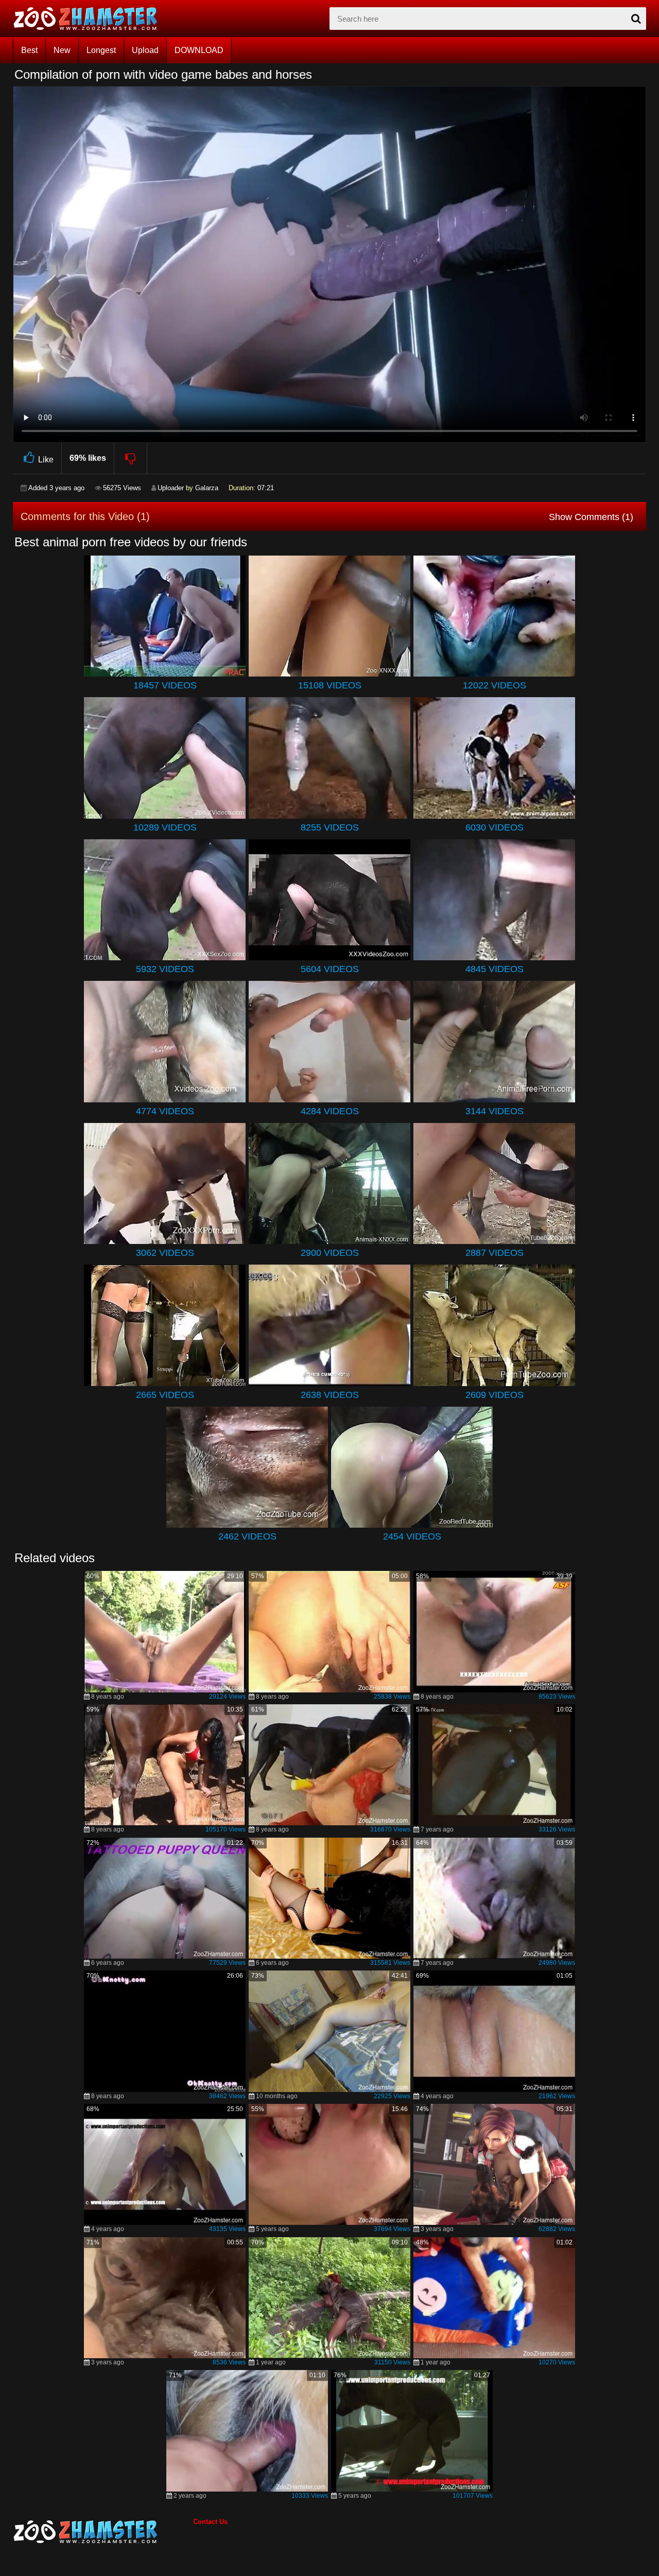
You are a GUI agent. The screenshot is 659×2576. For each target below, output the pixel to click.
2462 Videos (247, 1536)
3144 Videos (495, 1111)
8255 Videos (330, 827)
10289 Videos (165, 827)
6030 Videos (495, 827)
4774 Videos (165, 1111)
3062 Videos (165, 1253)
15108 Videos (330, 685)
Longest (101, 50)
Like (46, 460)
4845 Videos (495, 969)
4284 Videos (330, 1111)
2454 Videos (412, 1536)
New (62, 50)
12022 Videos (495, 685)
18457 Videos (165, 685)
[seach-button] (636, 19)
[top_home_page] (90, 19)
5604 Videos (330, 969)
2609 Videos (495, 1395)
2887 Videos (495, 1253)
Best (29, 50)
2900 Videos (330, 1253)
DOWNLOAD (199, 50)
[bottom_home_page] (103, 2532)
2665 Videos (165, 1395)
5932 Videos (165, 969)
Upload (145, 50)
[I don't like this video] (131, 458)
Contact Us (210, 2522)
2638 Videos (330, 1395)
